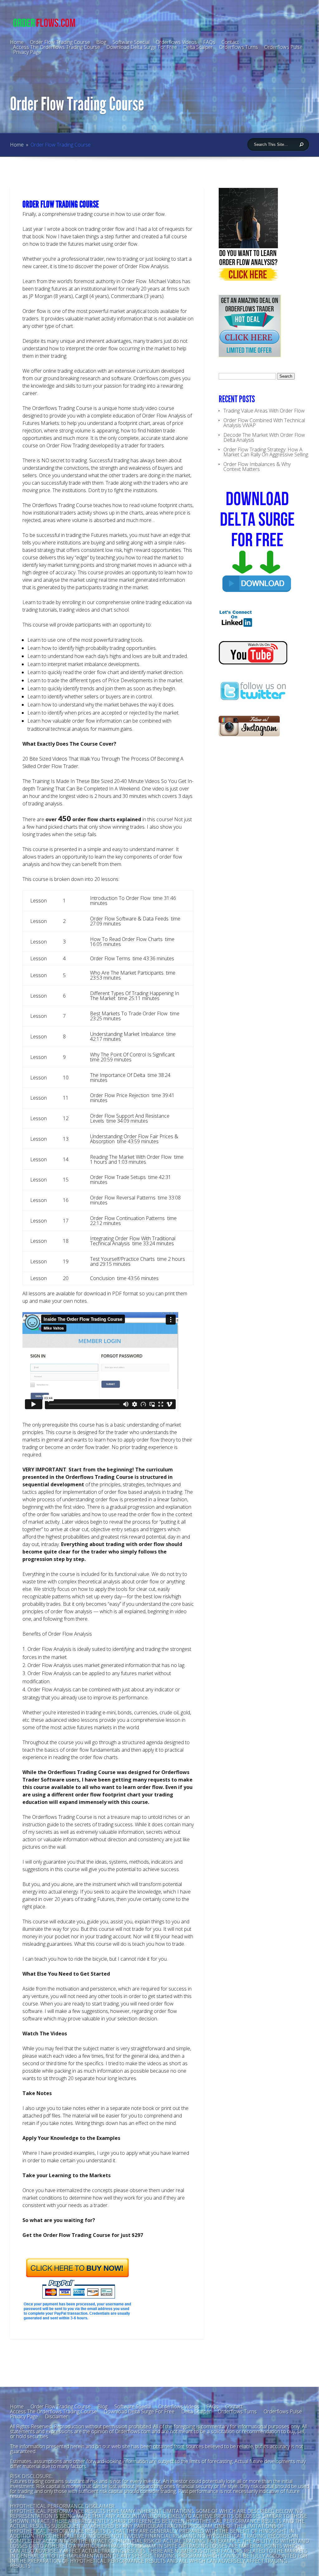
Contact (234, 2406)
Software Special (133, 2406)
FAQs (212, 2406)
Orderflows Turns (238, 47)
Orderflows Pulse (283, 47)
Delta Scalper (198, 47)
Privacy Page (27, 52)
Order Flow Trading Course (61, 2406)
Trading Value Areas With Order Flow (264, 411)
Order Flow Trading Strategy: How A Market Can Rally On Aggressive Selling (266, 452)
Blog (101, 42)
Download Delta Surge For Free (142, 47)
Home (17, 145)
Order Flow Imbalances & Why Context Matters (257, 467)
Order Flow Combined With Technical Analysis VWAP (264, 423)
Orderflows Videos (179, 2406)
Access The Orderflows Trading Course (57, 47)
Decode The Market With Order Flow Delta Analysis (264, 437)
